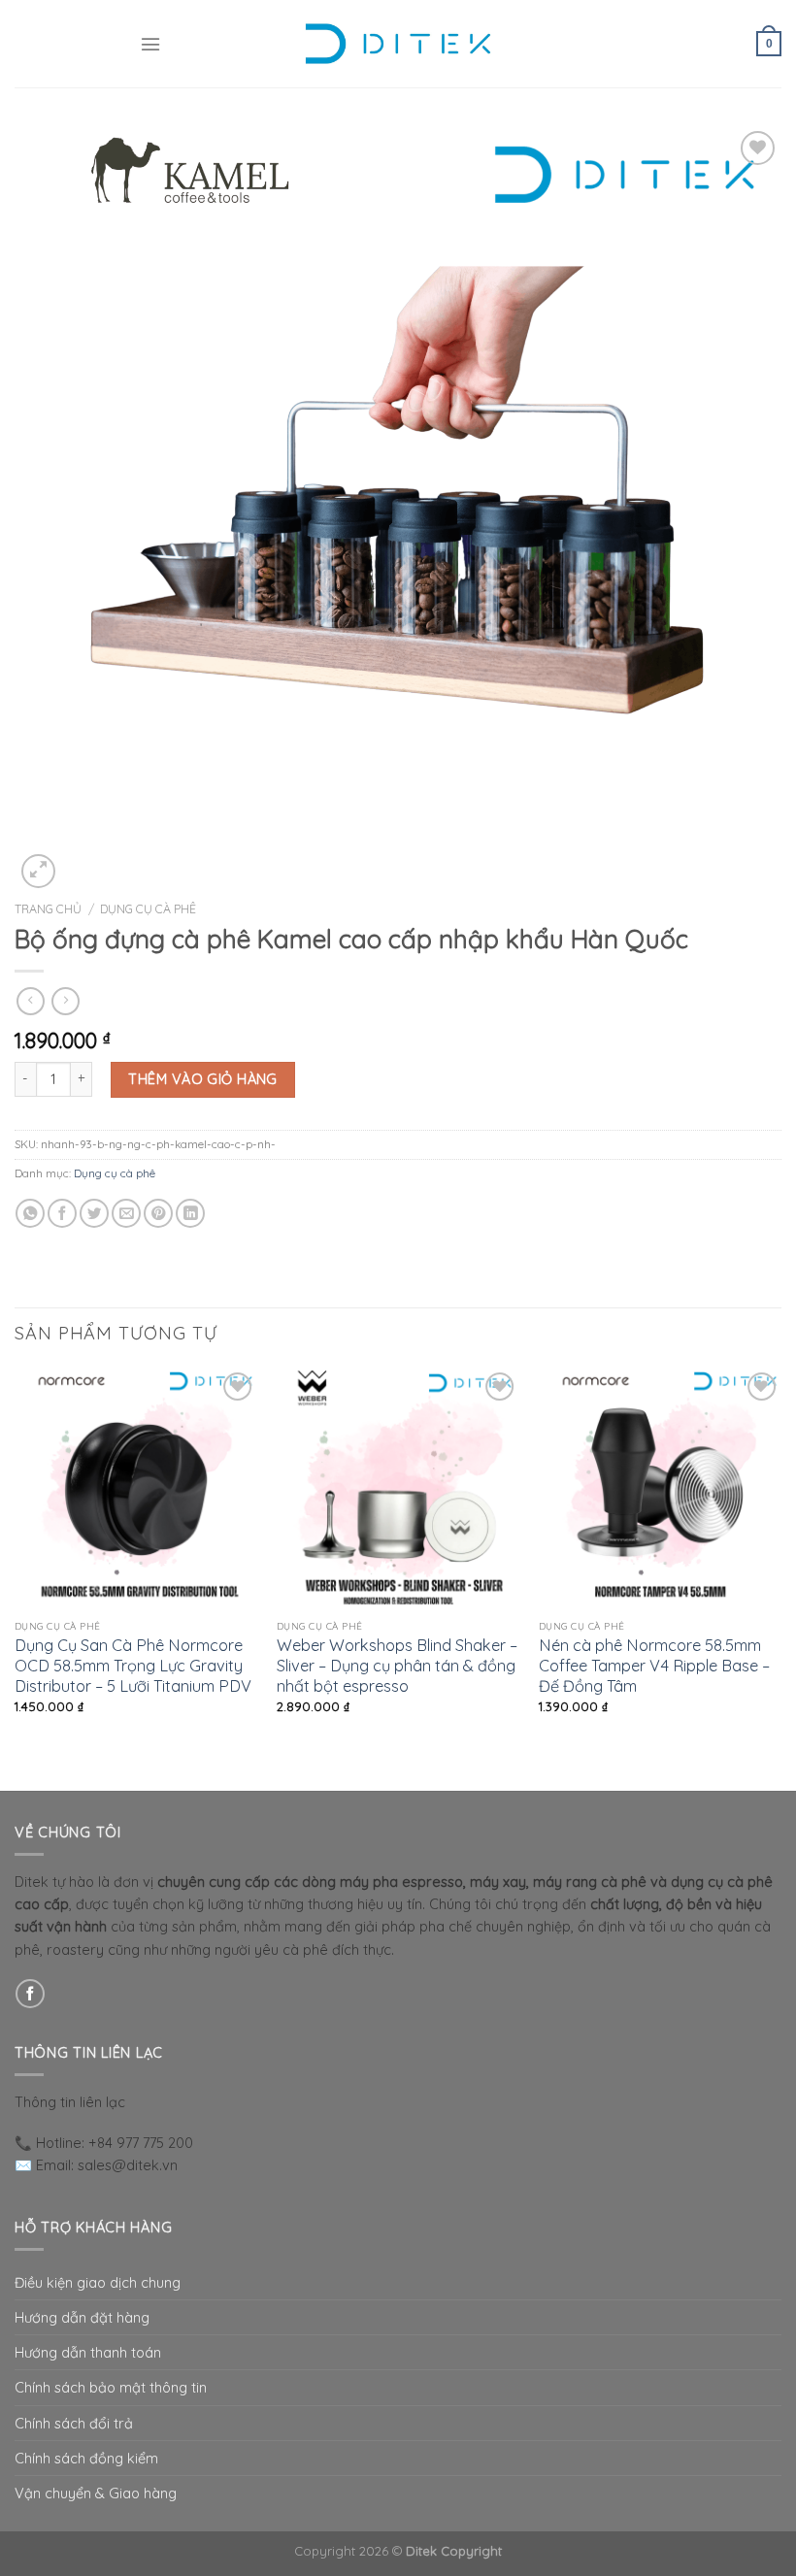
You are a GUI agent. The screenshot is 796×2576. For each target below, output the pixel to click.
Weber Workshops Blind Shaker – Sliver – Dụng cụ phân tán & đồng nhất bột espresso (397, 1666)
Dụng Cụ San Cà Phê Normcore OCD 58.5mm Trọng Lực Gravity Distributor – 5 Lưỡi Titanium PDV (133, 1666)
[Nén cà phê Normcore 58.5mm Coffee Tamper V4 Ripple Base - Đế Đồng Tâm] (660, 1489)
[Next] (780, 1577)
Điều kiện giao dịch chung (98, 2282)
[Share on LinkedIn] (190, 1213)
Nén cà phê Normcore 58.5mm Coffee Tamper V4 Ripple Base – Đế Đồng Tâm (654, 1666)
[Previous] (16, 1577)
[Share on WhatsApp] (30, 1213)
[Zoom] (38, 871)
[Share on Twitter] (94, 1213)
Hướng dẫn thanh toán (88, 2352)
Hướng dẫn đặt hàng (82, 2317)
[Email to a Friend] (126, 1213)
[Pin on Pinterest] (158, 1213)
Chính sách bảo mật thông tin (111, 2387)
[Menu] (150, 44)
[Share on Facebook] (62, 1213)
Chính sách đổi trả (74, 2423)
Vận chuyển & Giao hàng (96, 2493)
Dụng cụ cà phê (148, 909)
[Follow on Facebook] (30, 1994)
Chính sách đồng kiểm (86, 2458)
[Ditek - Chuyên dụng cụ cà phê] (398, 44)
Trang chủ (48, 909)
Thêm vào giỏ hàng (202, 1079)
